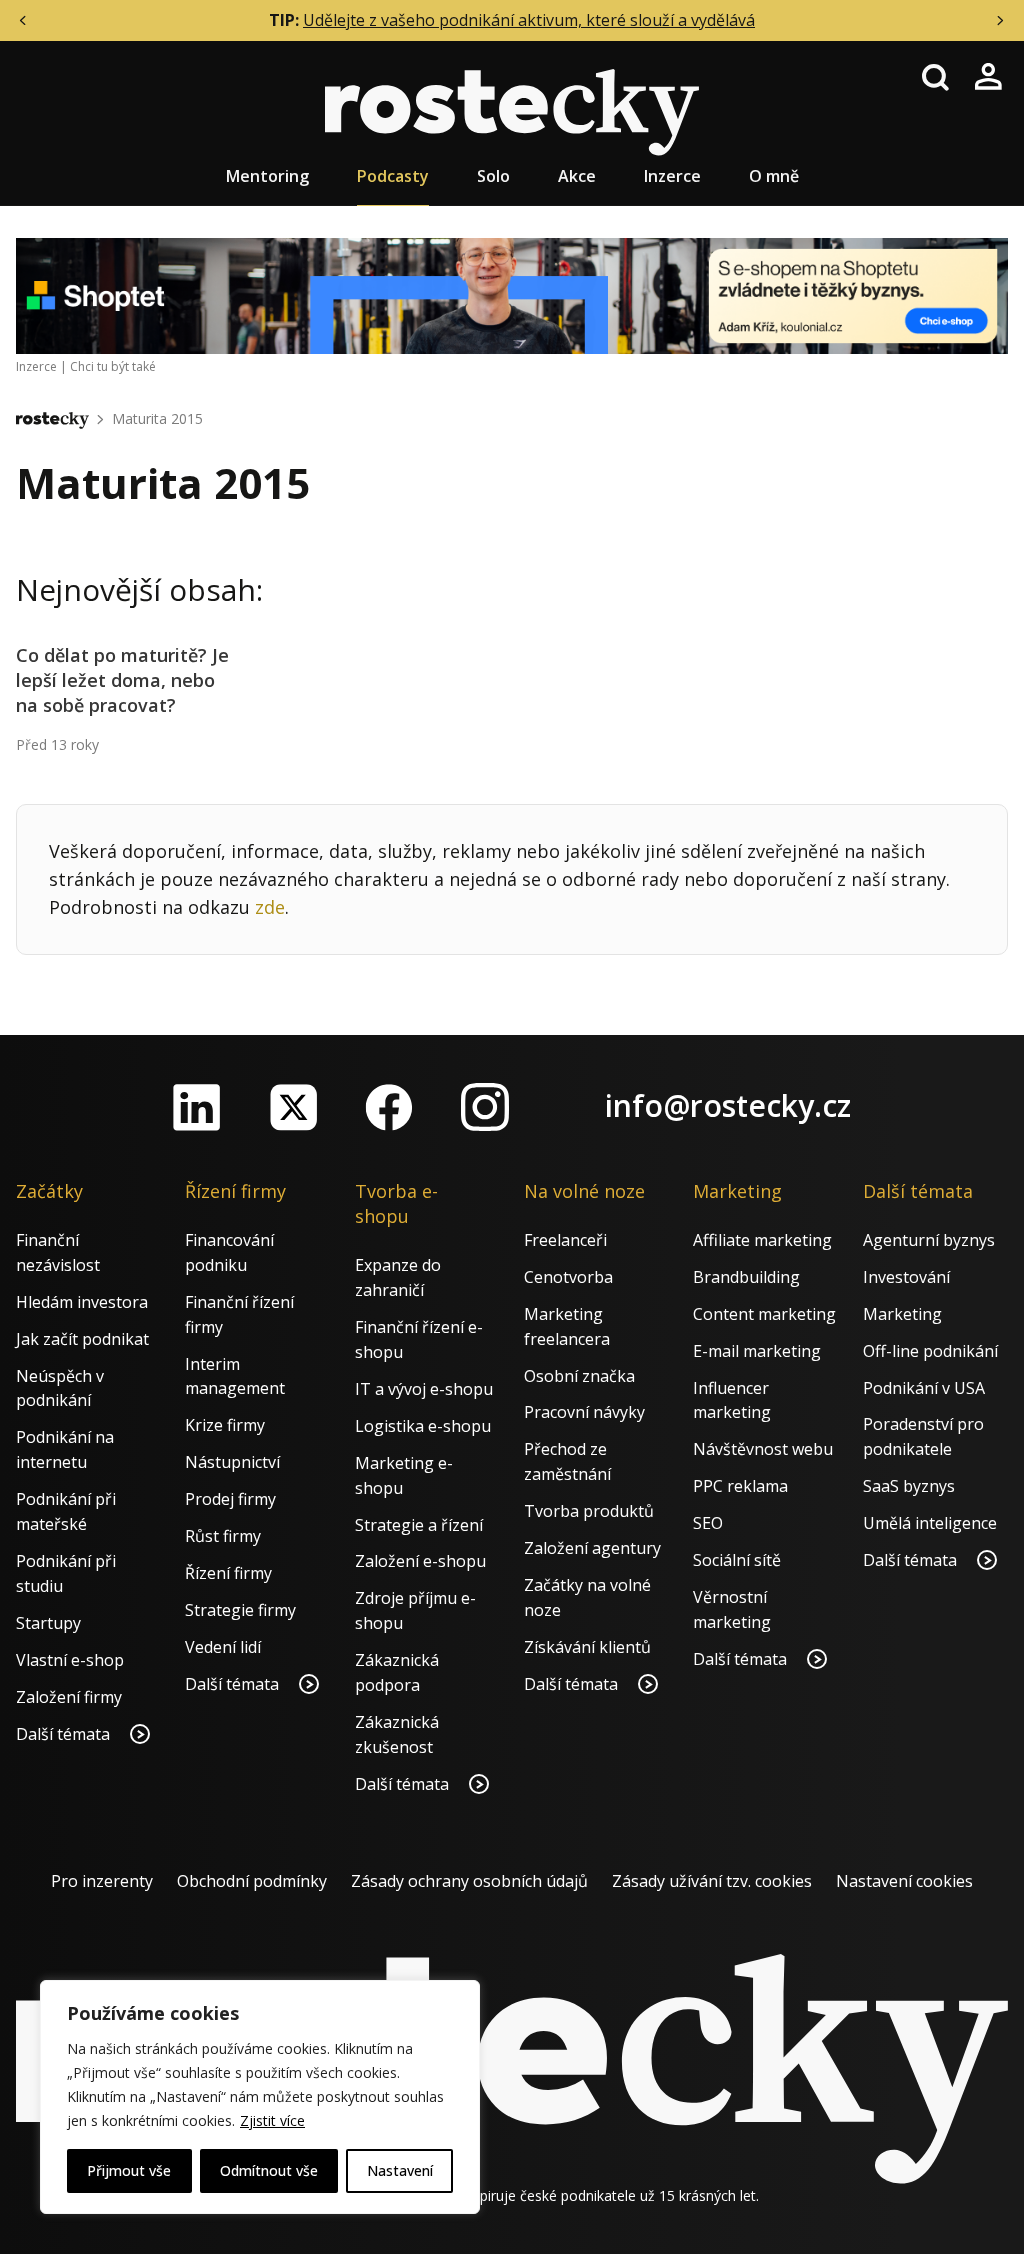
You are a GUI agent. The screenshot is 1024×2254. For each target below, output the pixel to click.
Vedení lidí (223, 1647)
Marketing (902, 1314)
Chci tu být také (113, 366)
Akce (577, 176)
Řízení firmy (228, 1573)
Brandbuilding (746, 1277)
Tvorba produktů (589, 1511)
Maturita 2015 (157, 418)
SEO (708, 1523)
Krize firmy (225, 1425)
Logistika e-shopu (423, 1426)
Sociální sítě (737, 1560)
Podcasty (393, 176)
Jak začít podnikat (82, 1339)
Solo (493, 176)
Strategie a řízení (419, 1525)
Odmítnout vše (269, 2170)
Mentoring (267, 176)
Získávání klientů (587, 1647)
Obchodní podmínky (252, 1881)
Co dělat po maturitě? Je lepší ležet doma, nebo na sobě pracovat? (122, 680)
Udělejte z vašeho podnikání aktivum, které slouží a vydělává (529, 20)
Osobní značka (579, 1376)
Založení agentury (592, 1548)
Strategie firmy (240, 1610)
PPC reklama (740, 1486)
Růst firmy (223, 1536)
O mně (774, 176)
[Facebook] (389, 1107)
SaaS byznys (909, 1486)
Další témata (65, 1734)
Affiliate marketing (762, 1240)
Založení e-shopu (420, 1561)
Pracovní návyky (584, 1412)
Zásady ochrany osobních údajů (469, 1881)
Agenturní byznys (929, 1240)
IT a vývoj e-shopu (424, 1389)
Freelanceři (565, 1240)
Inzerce (672, 176)
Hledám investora (82, 1302)
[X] (293, 1107)
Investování (906, 1277)
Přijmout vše (129, 2170)
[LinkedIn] (197, 1107)
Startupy (48, 1623)
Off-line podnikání (930, 1351)
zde (270, 907)
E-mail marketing (757, 1351)
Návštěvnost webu (763, 1449)
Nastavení (400, 2170)
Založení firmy (69, 1697)
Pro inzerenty (102, 1881)
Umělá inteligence (930, 1523)
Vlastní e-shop (70, 1660)
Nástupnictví (232, 1462)
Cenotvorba (568, 1277)
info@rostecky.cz (728, 1105)
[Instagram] (485, 1107)
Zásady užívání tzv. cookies (712, 1881)
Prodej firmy (230, 1499)
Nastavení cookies (904, 1881)
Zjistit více (272, 2120)
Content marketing (764, 1314)
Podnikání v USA (924, 1388)
